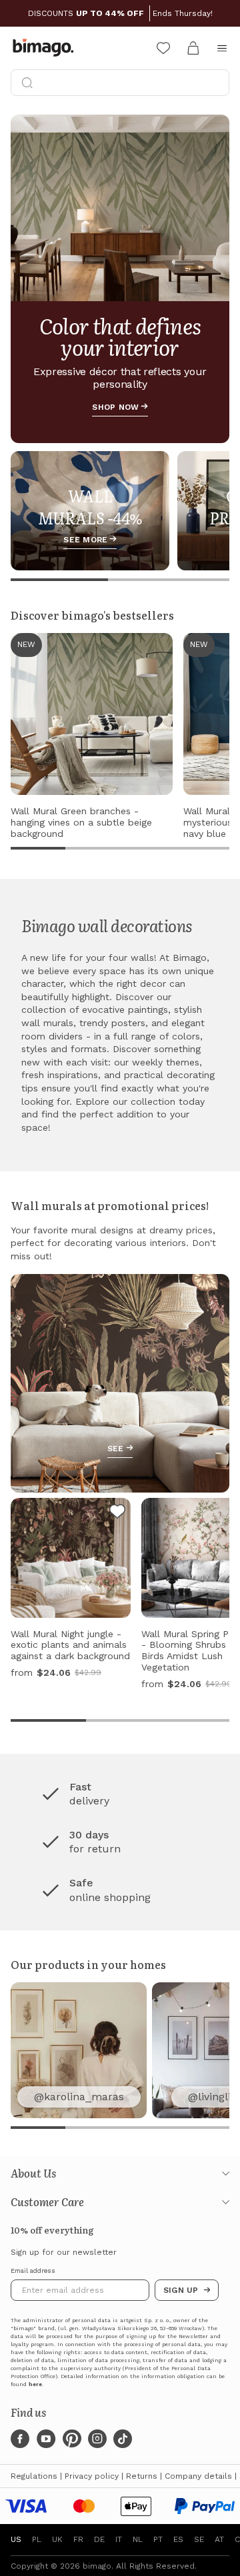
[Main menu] (222, 48)
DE (99, 2539)
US (16, 2539)
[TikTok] (123, 2439)
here (35, 2384)
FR (78, 2539)
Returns (142, 2476)
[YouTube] (46, 2439)
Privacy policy (92, 2476)
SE (199, 2539)
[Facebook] (20, 2439)
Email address (33, 2271)
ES (178, 2539)
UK (57, 2539)
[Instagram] (97, 2439)
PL (37, 2539)
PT (158, 2539)
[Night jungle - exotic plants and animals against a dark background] (117, 1513)
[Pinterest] (72, 2439)
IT (119, 2539)
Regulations (34, 2476)
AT (219, 2539)
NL (138, 2539)
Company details (198, 2476)
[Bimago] (46, 48)
